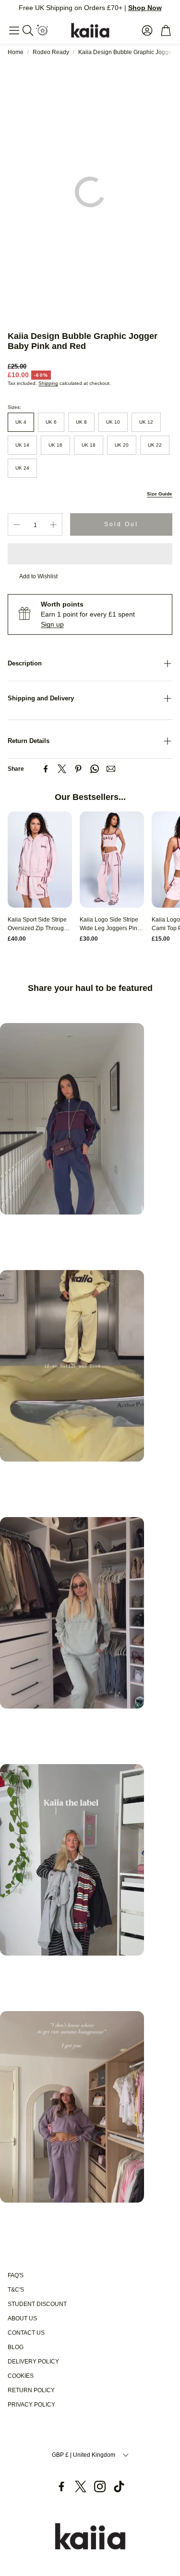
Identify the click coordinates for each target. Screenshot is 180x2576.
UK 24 (22, 468)
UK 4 (21, 422)
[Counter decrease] (17, 525)
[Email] (111, 769)
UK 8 (81, 422)
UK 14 (22, 445)
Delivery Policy (33, 2362)
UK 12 (146, 422)
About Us (22, 2318)
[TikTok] (119, 2486)
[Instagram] (100, 2486)
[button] (14, 30)
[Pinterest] (78, 769)
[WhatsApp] (95, 769)
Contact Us (26, 2333)
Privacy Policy (31, 2405)
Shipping (48, 383)
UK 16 (55, 445)
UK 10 (113, 422)
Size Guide (160, 494)
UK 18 (89, 445)
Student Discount (37, 2304)
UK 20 (122, 445)
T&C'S (16, 2290)
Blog (16, 2347)
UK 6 (51, 422)
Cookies (21, 2376)
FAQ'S (16, 2275)
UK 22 (155, 445)
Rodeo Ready (51, 52)
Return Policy (31, 2390)
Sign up (52, 624)
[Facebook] (46, 769)
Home (16, 52)
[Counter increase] (53, 525)
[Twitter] (62, 769)
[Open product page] (40, 860)
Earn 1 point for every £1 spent (88, 614)
